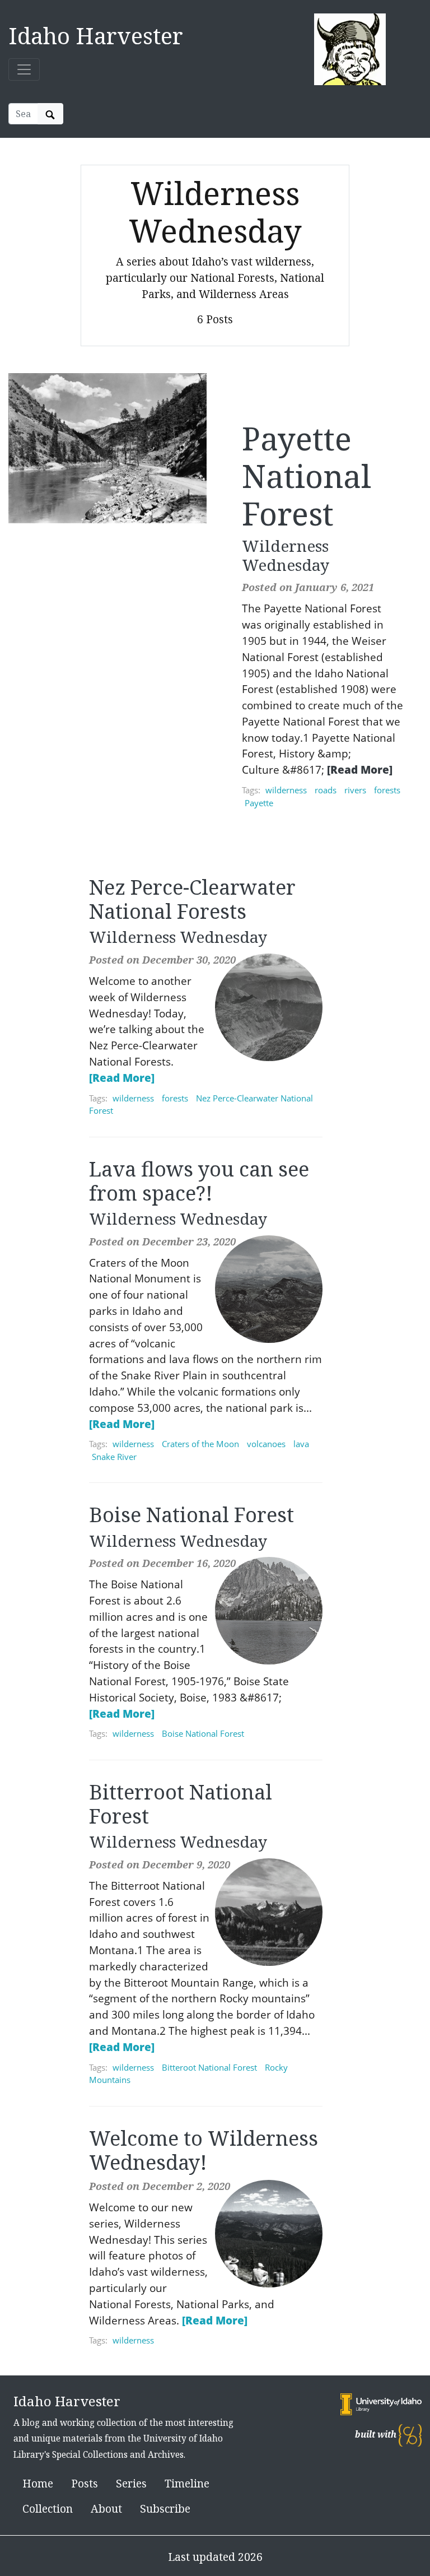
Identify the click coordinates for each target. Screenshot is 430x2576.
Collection (48, 2508)
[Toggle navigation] (24, 69)
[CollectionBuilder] (410, 2435)
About (106, 2508)
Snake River (114, 1457)
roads (326, 790)
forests (387, 790)
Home (38, 2483)
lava (301, 1444)
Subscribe (165, 2508)
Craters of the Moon (200, 1444)
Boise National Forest (203, 1733)
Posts (85, 2483)
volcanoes (266, 1444)
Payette (259, 803)
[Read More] (360, 769)
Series (131, 2483)
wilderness (286, 790)
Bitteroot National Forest (209, 2067)
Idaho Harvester (96, 36)
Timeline (187, 2483)
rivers (355, 790)
